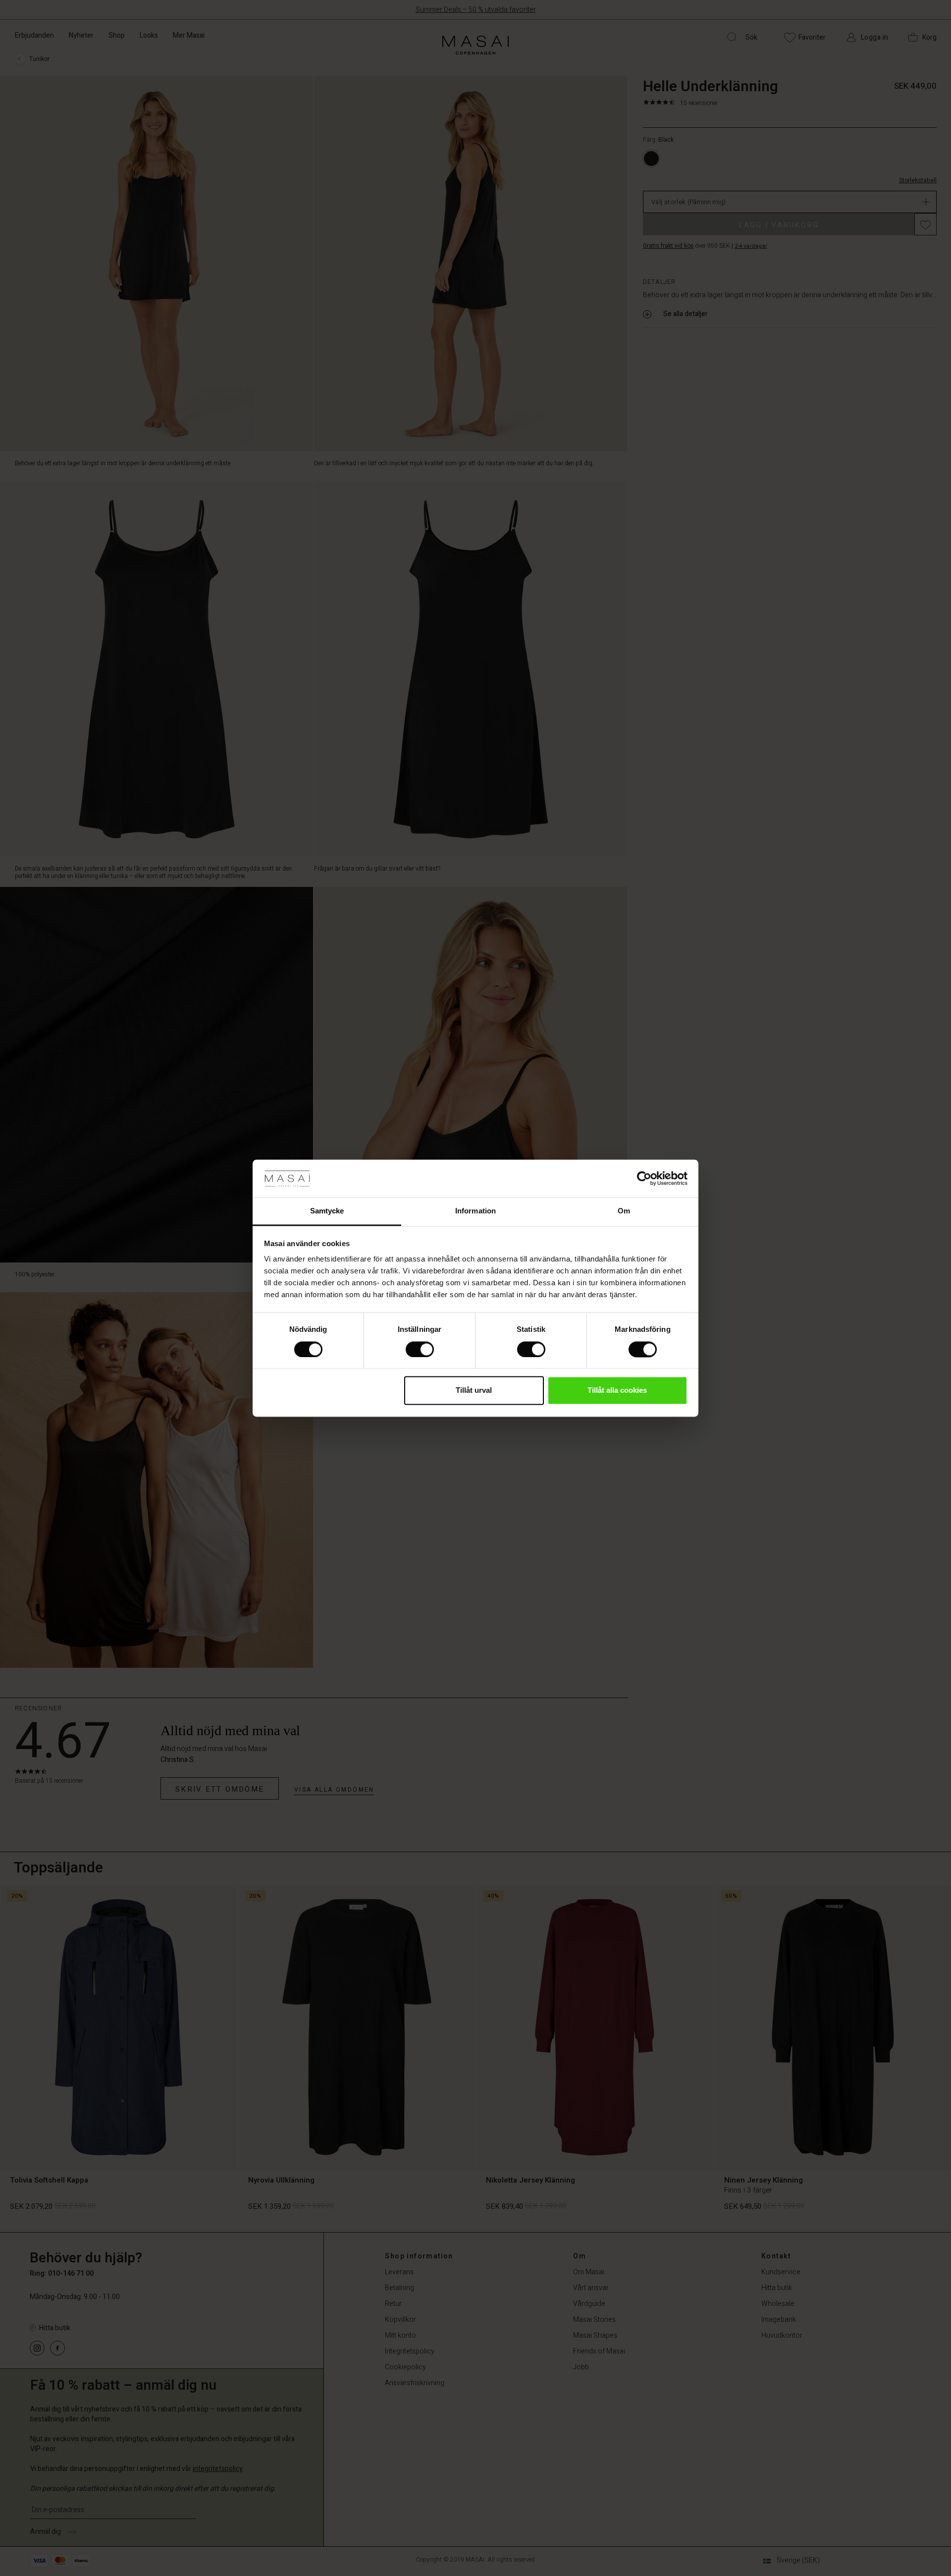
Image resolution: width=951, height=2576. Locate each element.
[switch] (420, 1349)
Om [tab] (624, 1211)
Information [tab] (475, 1211)
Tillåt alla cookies (617, 1391)
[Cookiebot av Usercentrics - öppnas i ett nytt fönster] (644, 1178)
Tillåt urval (474, 1391)
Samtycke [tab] (327, 1211)
